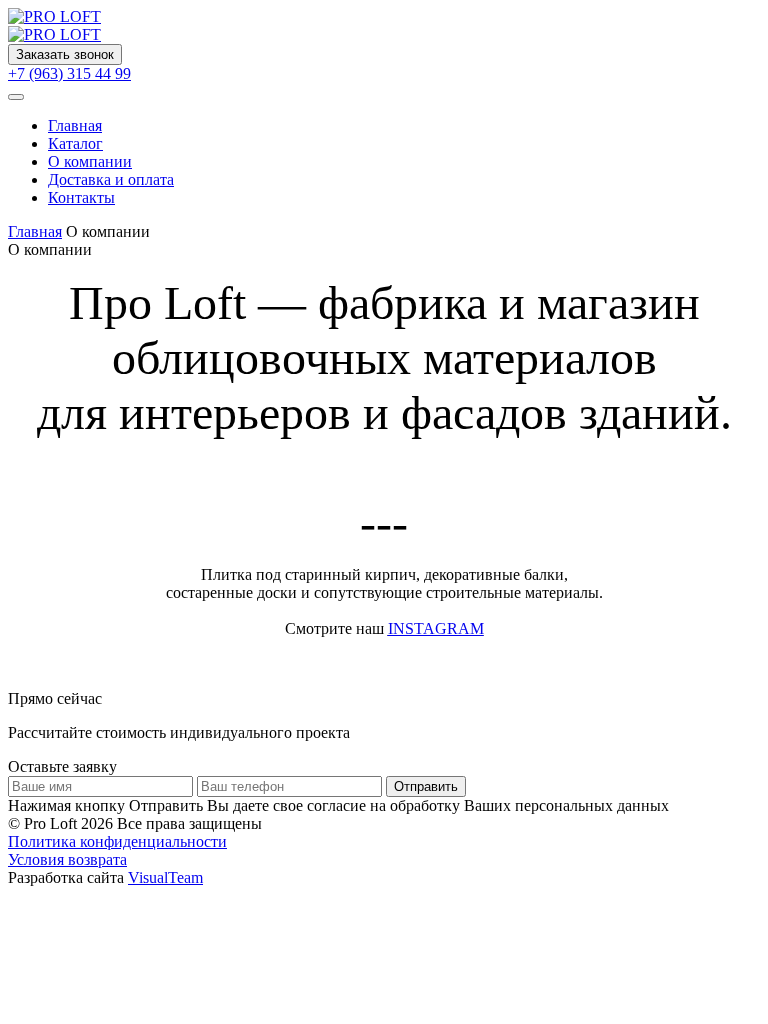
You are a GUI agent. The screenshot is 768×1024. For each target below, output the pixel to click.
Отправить (426, 786)
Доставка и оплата (111, 179)
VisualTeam (165, 877)
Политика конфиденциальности (117, 841)
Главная (75, 125)
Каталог (75, 143)
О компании (90, 161)
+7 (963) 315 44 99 (69, 73)
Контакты (81, 197)
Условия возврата (67, 859)
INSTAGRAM (436, 628)
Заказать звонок (65, 54)
